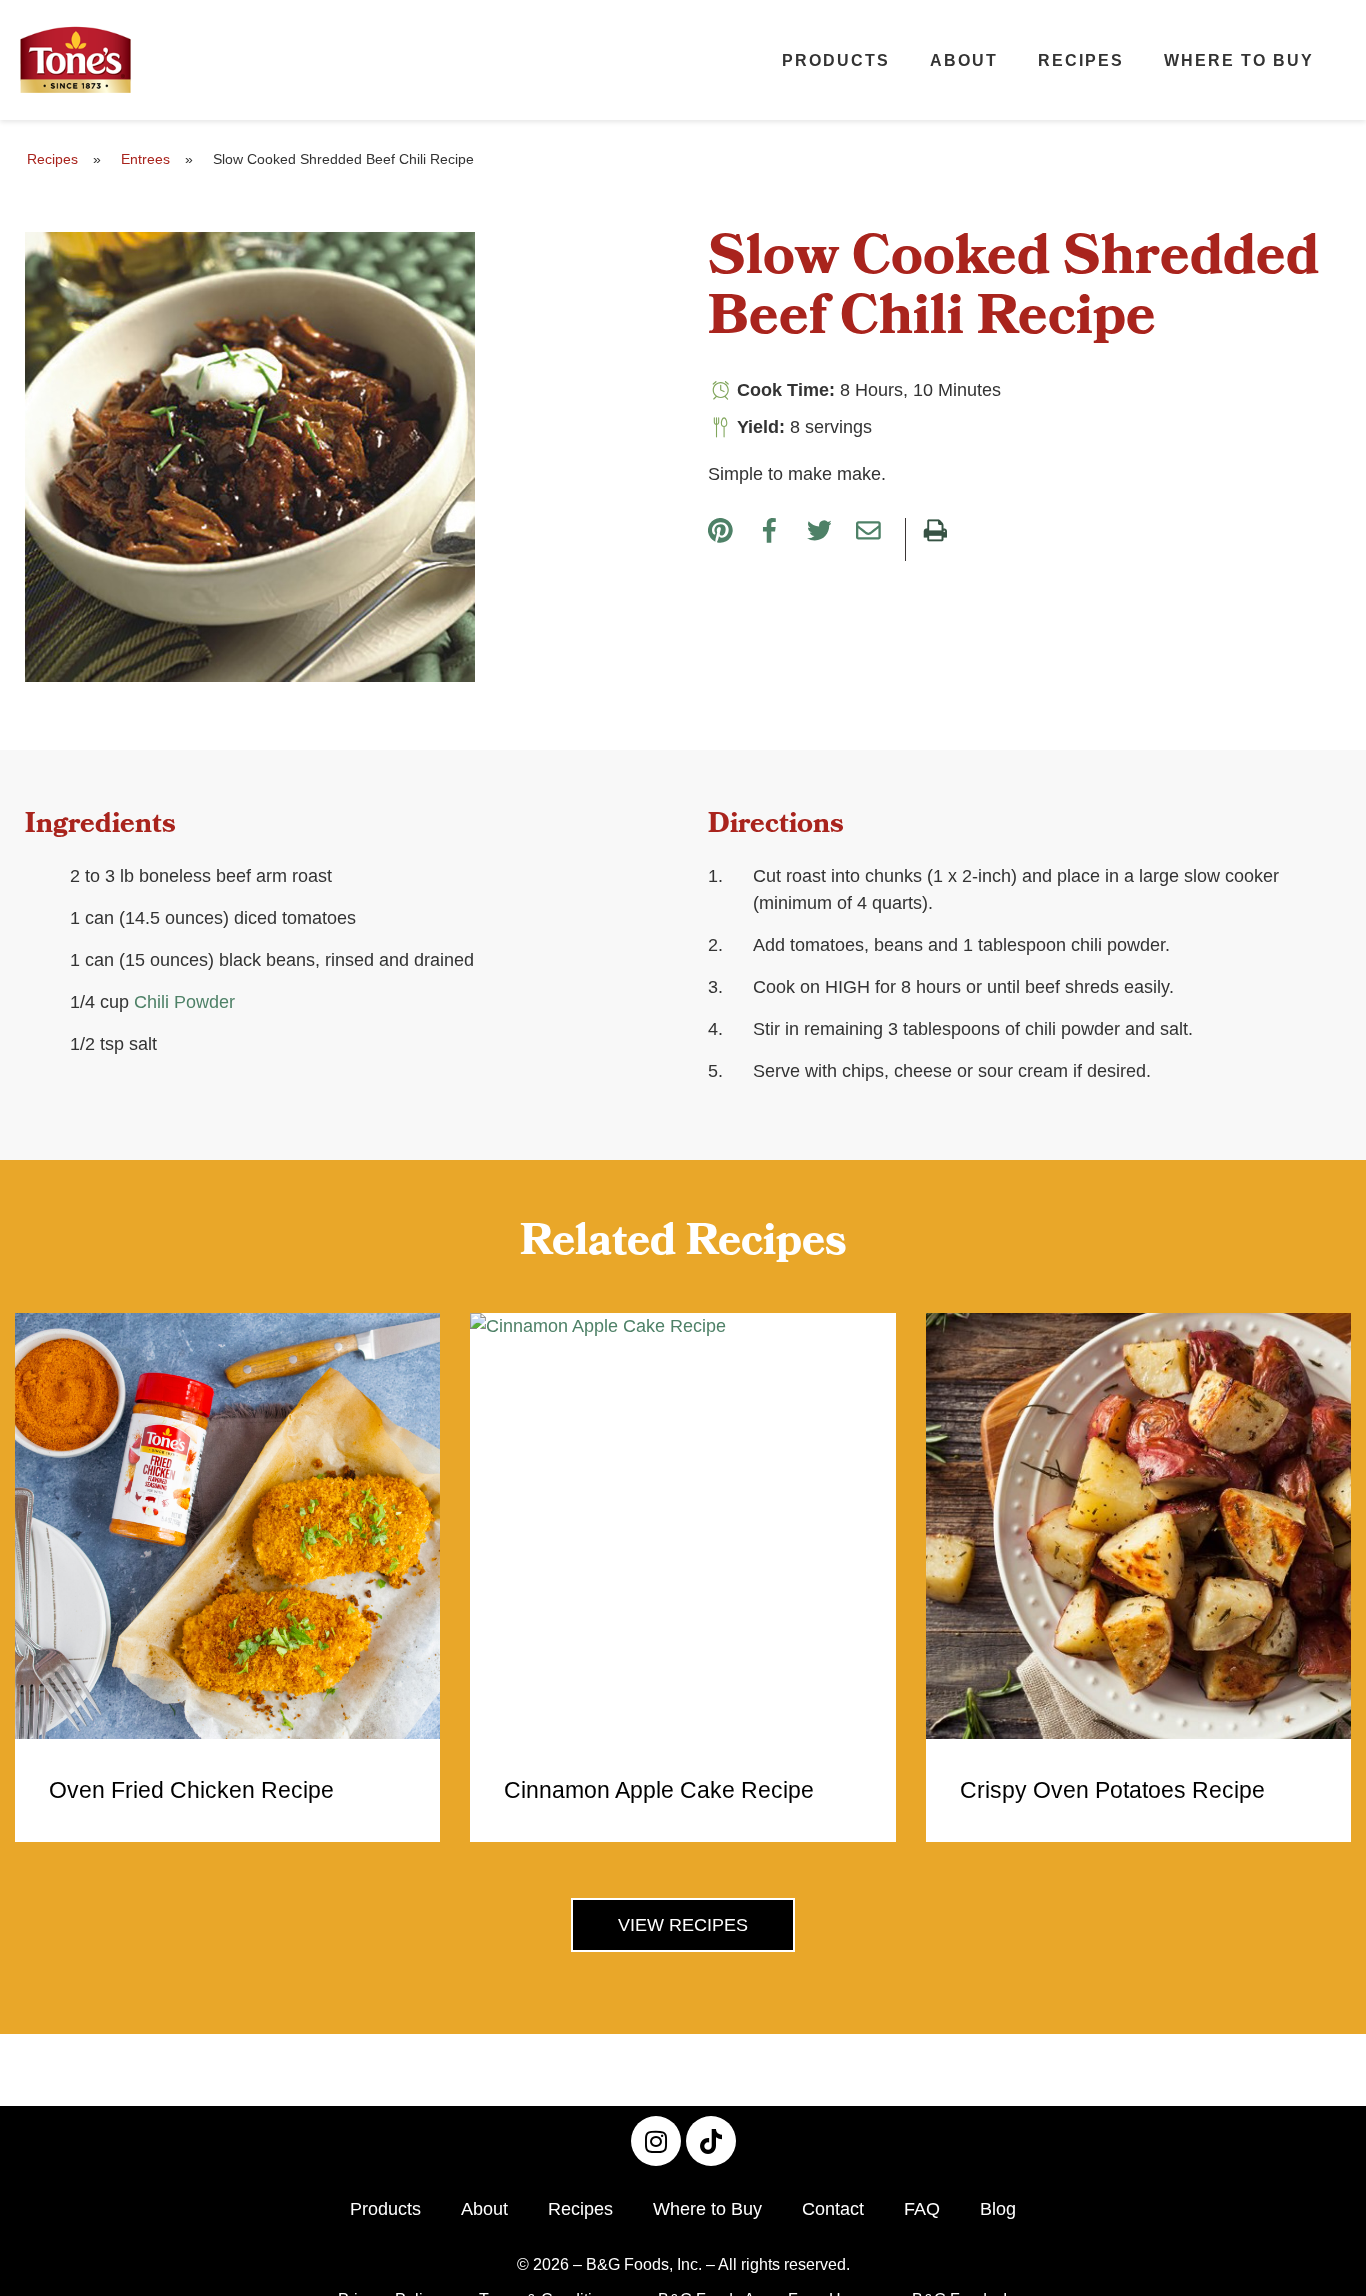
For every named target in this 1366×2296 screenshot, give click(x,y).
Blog (998, 2209)
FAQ (922, 2209)
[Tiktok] (711, 2141)
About (964, 60)
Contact (833, 2209)
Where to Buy (1239, 60)
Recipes (1081, 60)
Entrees (145, 159)
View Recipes (683, 1925)
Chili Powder (184, 1002)
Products (836, 60)
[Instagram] (656, 2141)
